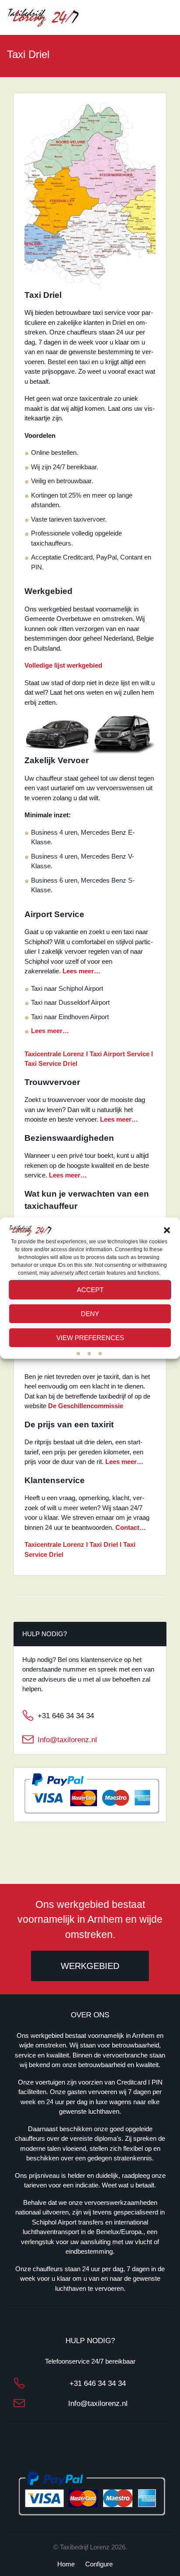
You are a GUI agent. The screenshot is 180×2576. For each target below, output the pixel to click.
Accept (90, 1289)
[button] (167, 1230)
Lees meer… (81, 971)
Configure (99, 2564)
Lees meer (116, 1119)
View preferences (90, 1337)
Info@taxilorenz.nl (67, 1740)
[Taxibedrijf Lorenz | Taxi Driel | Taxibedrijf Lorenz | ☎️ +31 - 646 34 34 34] (44, 17)
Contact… (131, 1527)
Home (66, 2564)
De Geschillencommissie (86, 1406)
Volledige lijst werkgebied (63, 665)
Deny (90, 1313)
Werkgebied (90, 1966)
